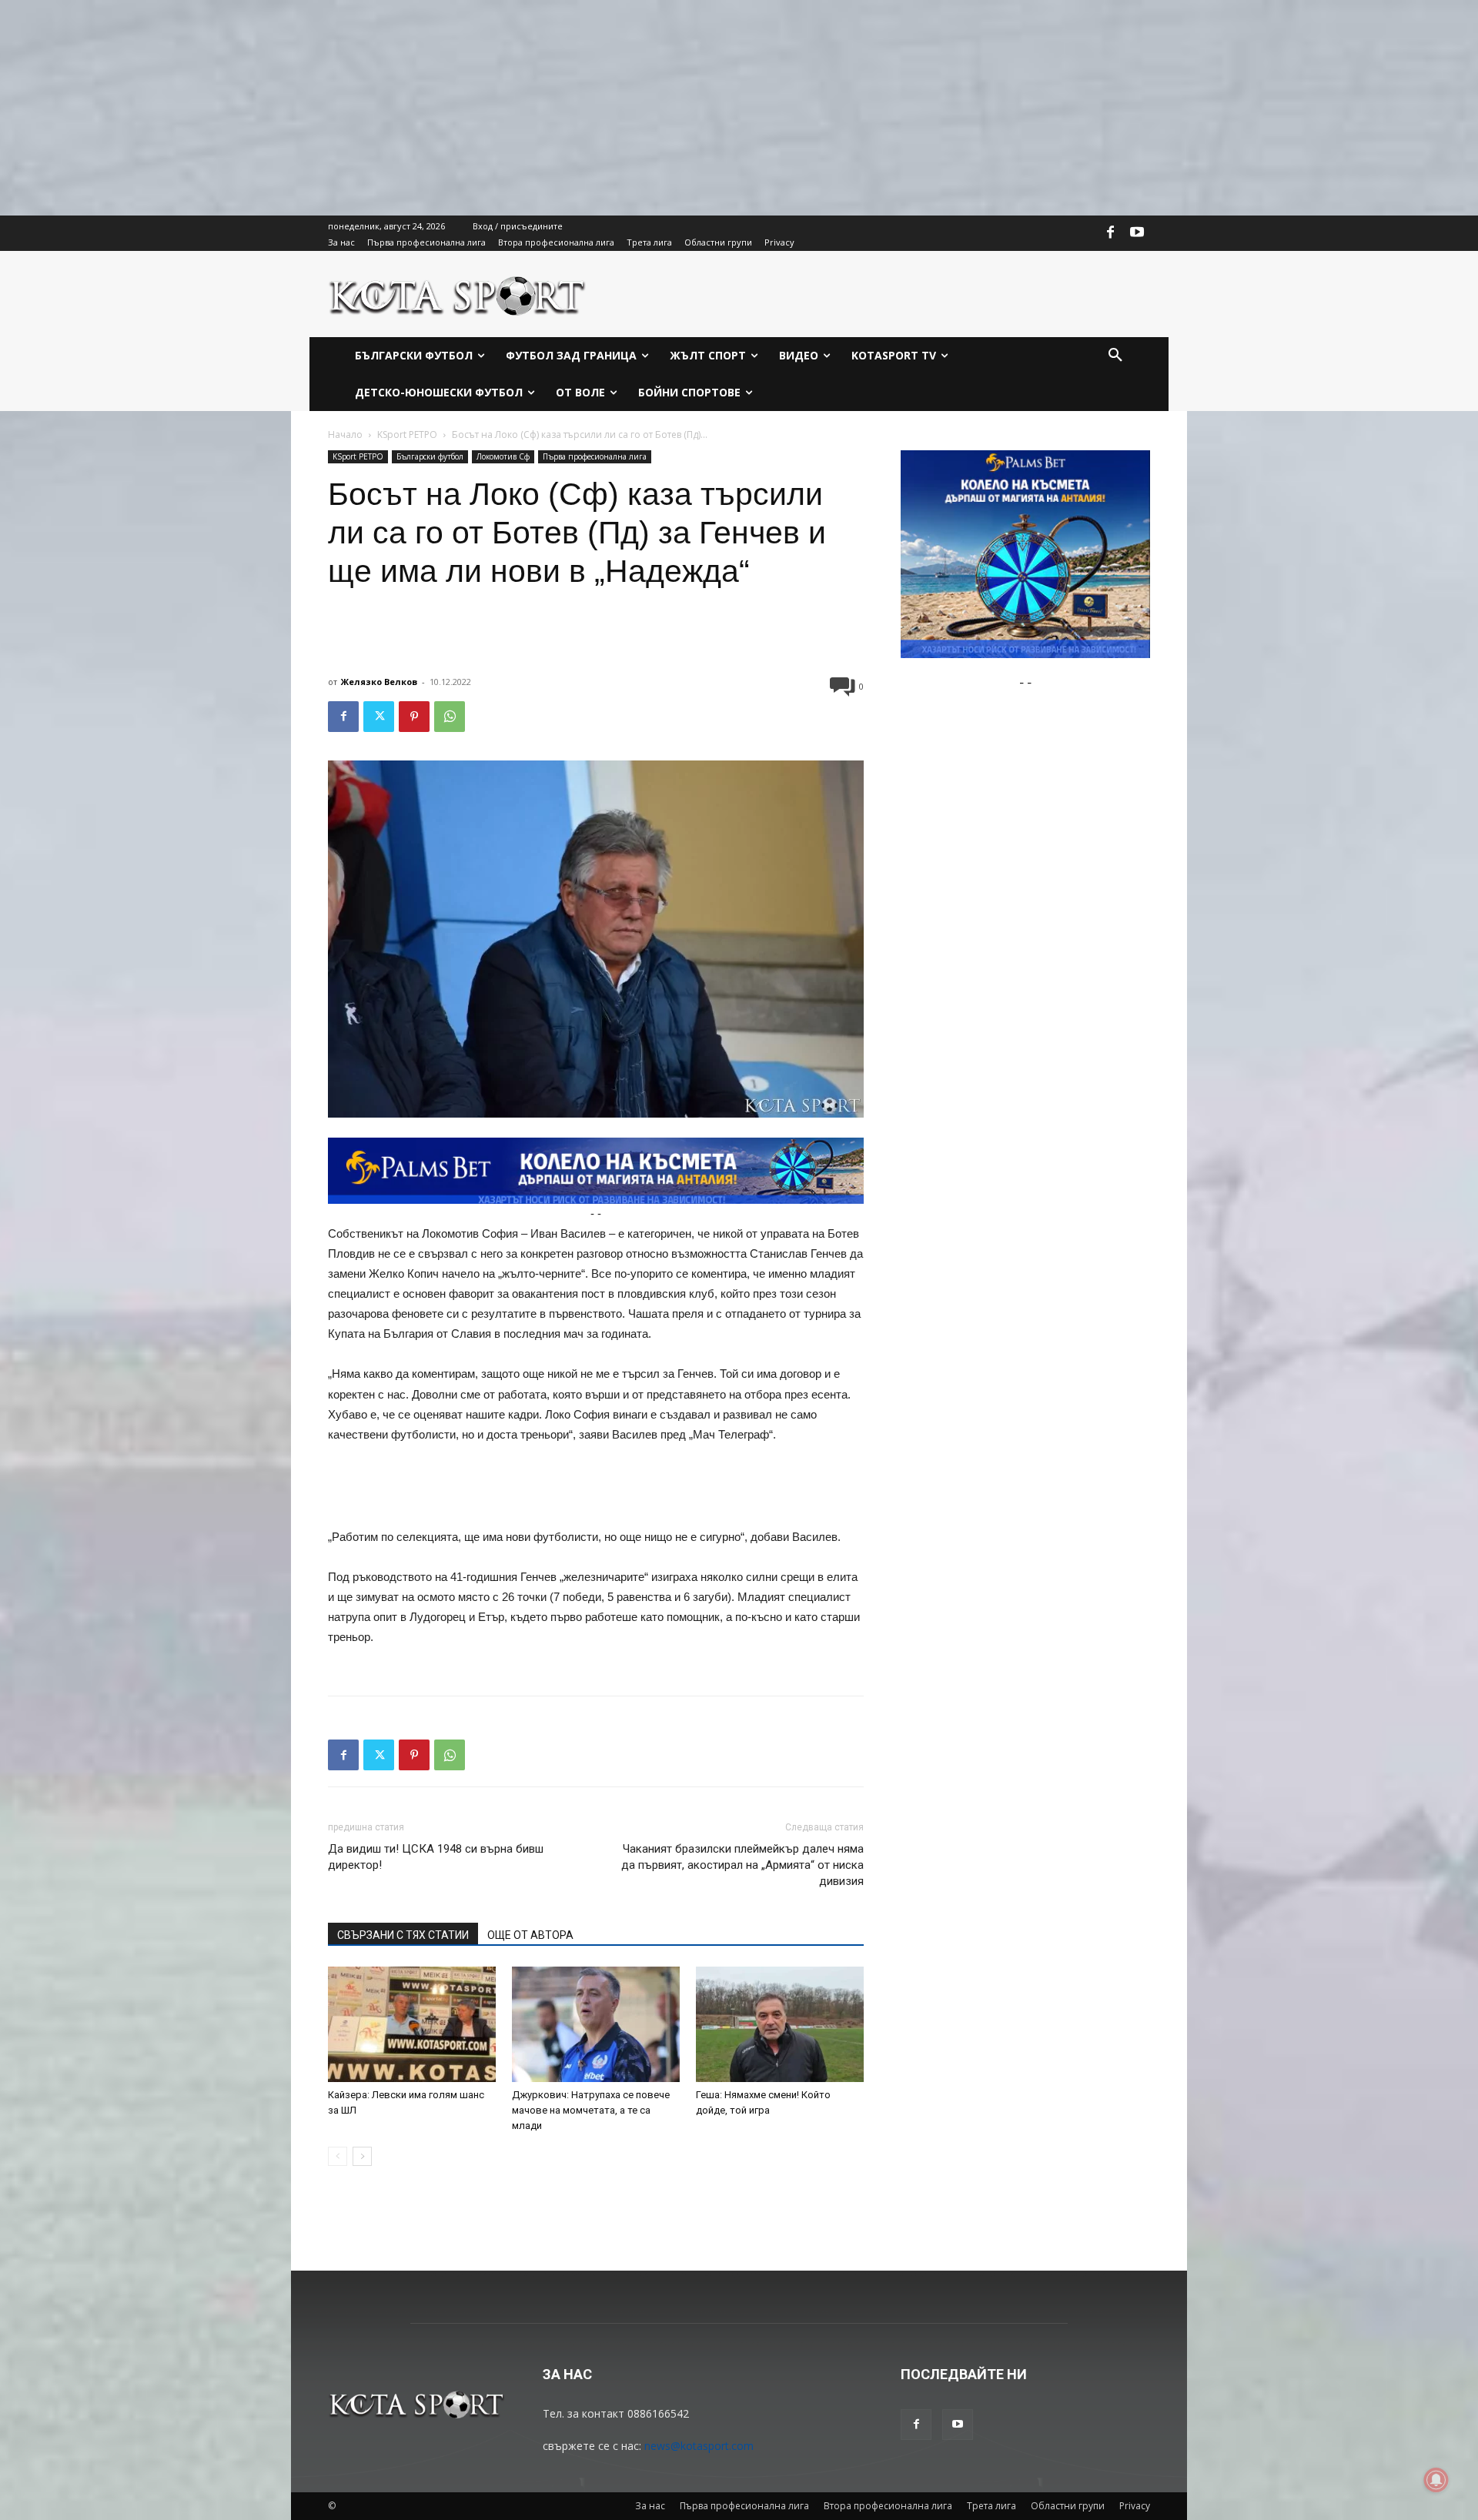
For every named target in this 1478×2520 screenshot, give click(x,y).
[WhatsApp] (450, 717)
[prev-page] (338, 2156)
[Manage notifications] (1436, 2480)
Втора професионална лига (888, 2506)
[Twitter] (379, 717)
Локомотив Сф (503, 456)
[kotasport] (458, 294)
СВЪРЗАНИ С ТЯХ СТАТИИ (403, 1935)
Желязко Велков (379, 682)
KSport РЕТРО (407, 434)
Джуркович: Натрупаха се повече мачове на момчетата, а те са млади (591, 2110)
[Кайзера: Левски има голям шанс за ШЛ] (412, 2024)
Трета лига (991, 2506)
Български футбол (430, 456)
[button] (1115, 356)
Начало (345, 434)
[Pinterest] (414, 717)
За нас (650, 2506)
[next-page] (362, 2156)
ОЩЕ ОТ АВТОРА (530, 1935)
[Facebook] (1111, 233)
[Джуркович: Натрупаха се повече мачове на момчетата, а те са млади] (596, 2024)
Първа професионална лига (595, 456)
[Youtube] (1137, 233)
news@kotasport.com (699, 2446)
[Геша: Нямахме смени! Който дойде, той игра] (780, 2024)
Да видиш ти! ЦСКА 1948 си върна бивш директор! (436, 1857)
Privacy (1135, 2506)
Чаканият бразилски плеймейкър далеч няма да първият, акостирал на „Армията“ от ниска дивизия (742, 1865)
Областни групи (1068, 2506)
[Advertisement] (462, 108)
